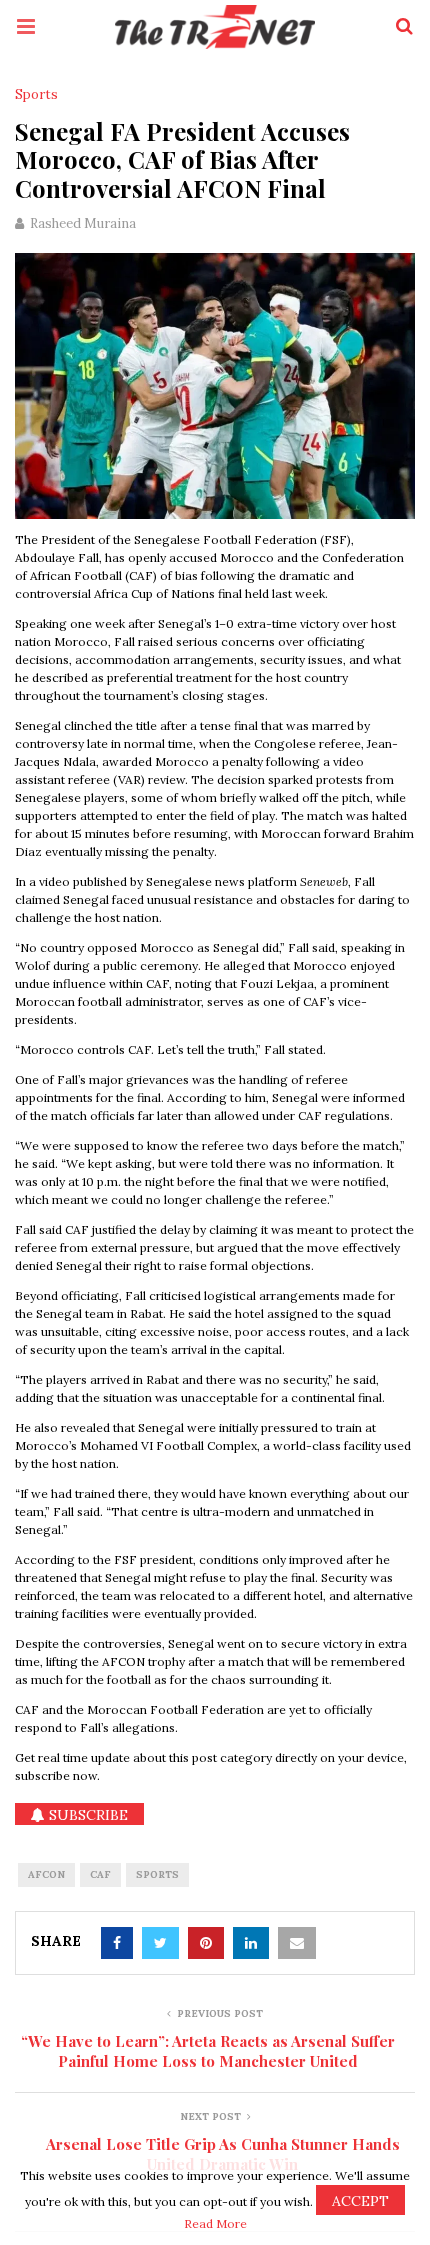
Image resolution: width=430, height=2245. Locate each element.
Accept (360, 2201)
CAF (100, 1874)
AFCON (46, 1874)
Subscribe (86, 1815)
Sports (36, 95)
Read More (215, 2223)
